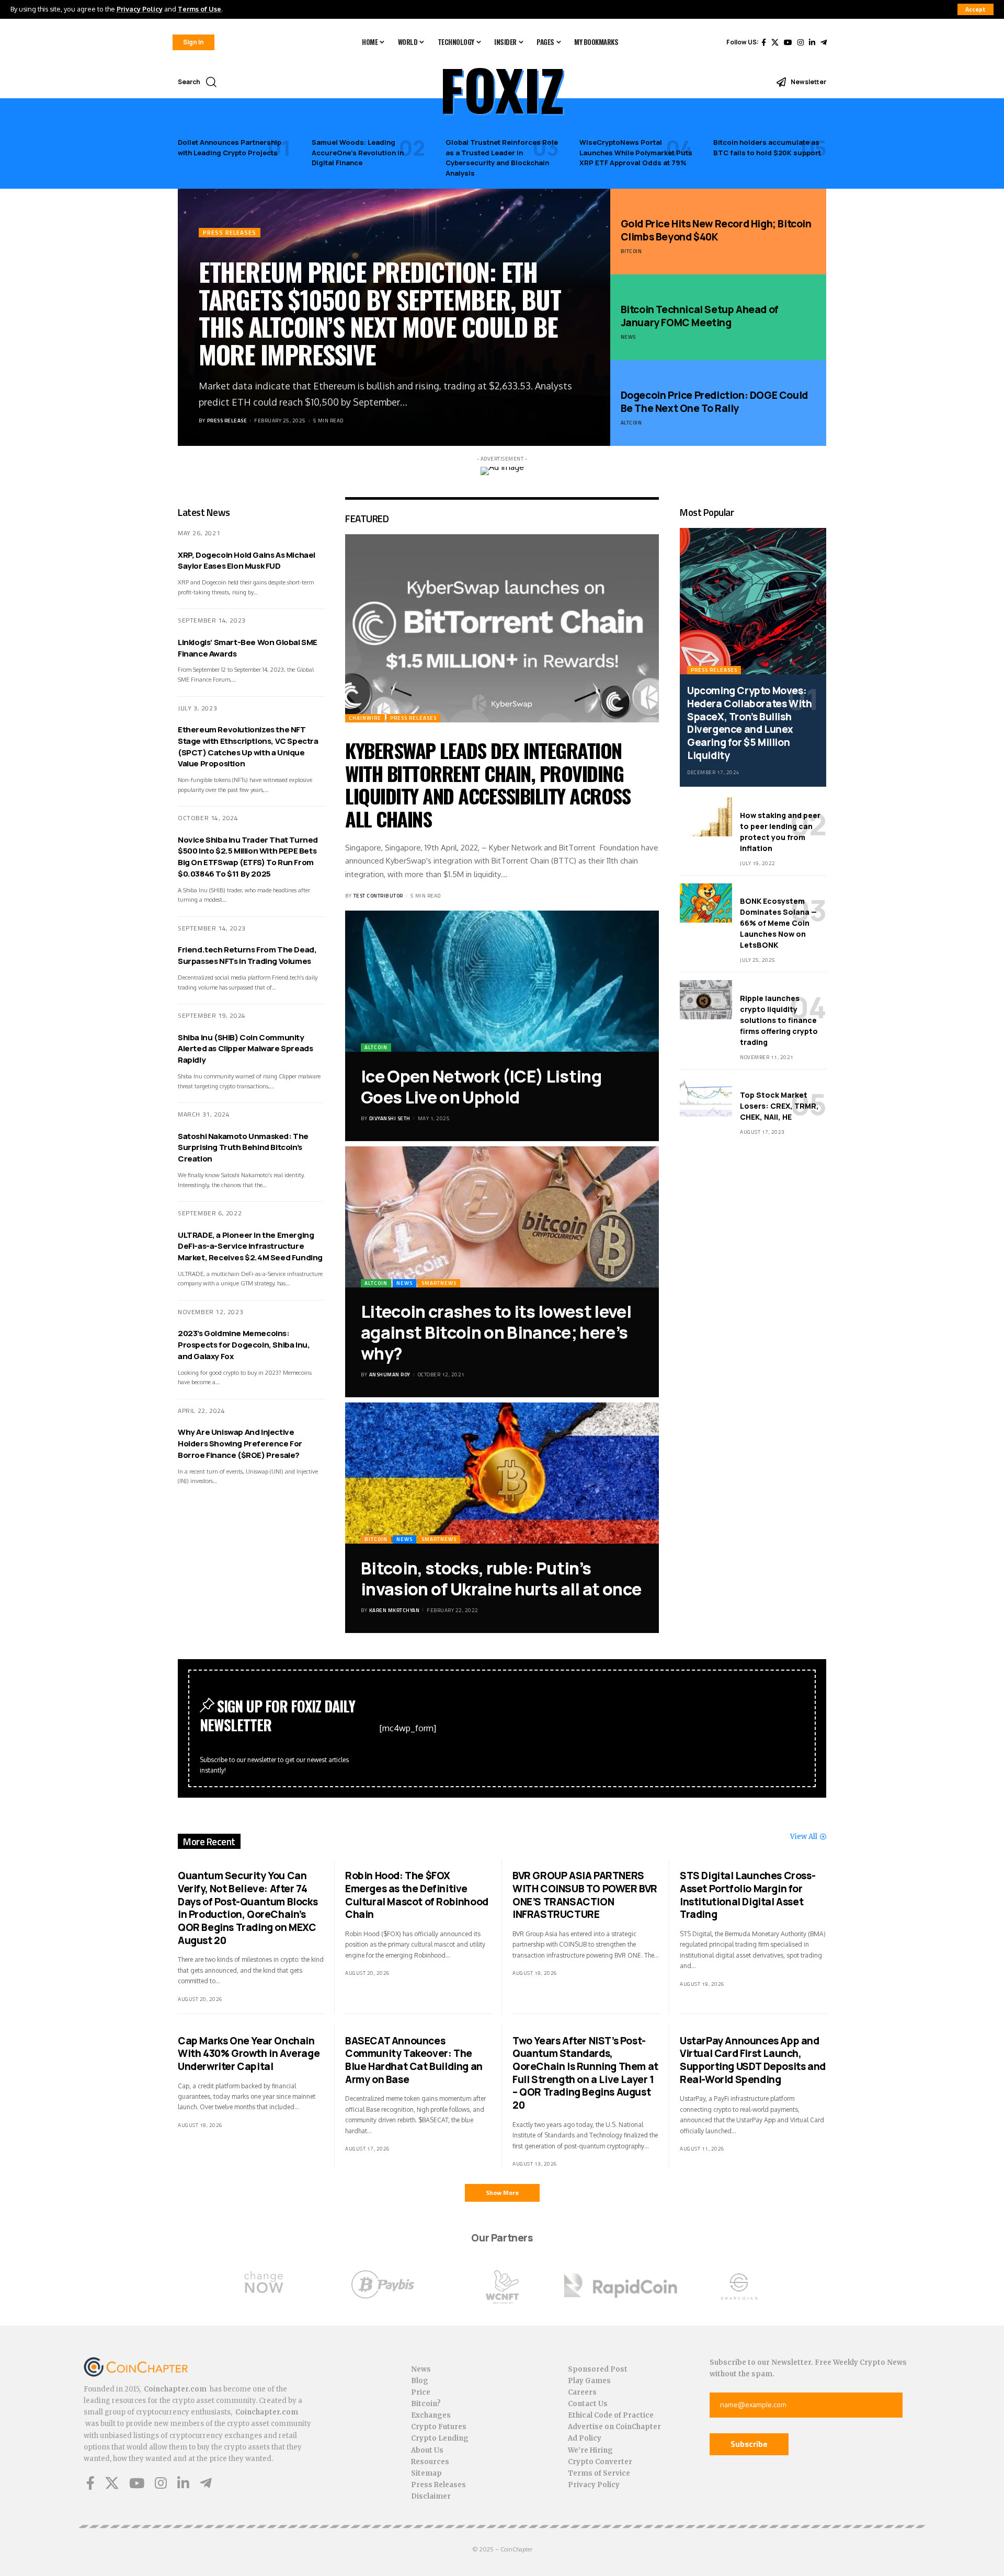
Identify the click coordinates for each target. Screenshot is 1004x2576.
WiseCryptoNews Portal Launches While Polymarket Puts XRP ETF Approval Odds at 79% (636, 152)
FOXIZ (502, 89)
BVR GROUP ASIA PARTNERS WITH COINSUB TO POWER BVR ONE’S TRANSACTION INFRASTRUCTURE (585, 1895)
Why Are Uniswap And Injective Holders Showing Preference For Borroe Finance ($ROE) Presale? (240, 1444)
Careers (582, 2392)
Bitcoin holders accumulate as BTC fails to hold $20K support (767, 147)
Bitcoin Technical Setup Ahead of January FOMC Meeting (700, 316)
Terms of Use (199, 9)
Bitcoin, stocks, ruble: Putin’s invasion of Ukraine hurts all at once (501, 1579)
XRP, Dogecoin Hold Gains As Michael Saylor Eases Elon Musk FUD (247, 561)
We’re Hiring (590, 2450)
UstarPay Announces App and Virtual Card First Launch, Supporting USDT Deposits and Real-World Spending (753, 2060)
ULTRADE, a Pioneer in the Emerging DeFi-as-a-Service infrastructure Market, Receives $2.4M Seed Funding (250, 1246)
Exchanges (431, 2415)
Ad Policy (585, 2438)
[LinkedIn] (812, 42)
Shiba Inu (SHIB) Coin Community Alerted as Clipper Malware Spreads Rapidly (245, 1049)
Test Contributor (378, 896)
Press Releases (230, 232)
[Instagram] (801, 42)
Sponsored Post (598, 2369)
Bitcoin (631, 251)
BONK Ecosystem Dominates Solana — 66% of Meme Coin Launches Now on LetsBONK (778, 923)
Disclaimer (431, 2496)
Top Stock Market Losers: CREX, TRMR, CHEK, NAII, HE (779, 1106)
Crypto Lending (440, 2438)
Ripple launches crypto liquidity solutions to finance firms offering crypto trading (779, 1020)
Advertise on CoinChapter (614, 2427)
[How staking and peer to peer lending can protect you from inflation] (706, 817)
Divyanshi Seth (390, 1118)
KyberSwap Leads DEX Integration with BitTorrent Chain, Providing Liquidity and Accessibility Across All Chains (488, 784)
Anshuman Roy (390, 1375)
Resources (430, 2462)
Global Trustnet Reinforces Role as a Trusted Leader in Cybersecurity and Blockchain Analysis (502, 158)
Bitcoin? (426, 2404)
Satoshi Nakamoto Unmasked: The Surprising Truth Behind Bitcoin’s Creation (243, 1148)
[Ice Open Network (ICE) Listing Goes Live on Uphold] (502, 981)
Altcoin (631, 423)
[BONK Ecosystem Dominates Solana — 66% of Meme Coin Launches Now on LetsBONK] (706, 903)
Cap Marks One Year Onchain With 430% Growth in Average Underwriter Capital (249, 2054)
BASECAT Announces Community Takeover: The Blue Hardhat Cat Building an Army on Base (414, 2060)
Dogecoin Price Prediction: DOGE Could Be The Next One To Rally (714, 402)
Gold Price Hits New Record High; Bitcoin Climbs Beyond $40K (716, 230)
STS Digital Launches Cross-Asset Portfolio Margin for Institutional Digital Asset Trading (748, 1895)
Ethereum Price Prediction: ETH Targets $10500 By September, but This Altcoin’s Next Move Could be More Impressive (380, 313)
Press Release (227, 421)
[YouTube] (788, 42)
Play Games (589, 2381)
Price (421, 2392)
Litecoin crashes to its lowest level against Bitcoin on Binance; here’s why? (496, 1332)
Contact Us (588, 2404)
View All (804, 1837)
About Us (427, 2450)
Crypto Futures (439, 2427)
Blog (420, 2381)
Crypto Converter (600, 2462)
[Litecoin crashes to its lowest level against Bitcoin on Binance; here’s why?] (502, 1217)
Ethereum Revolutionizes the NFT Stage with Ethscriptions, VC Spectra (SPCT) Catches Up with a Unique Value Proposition (248, 746)
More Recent (209, 1841)
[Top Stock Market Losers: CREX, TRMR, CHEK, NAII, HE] (706, 1097)
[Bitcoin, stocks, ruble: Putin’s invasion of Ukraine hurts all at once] (502, 1473)
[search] (211, 82)
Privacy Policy (140, 9)
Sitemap (426, 2473)
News (628, 337)
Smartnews (439, 1283)
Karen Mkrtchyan (395, 1610)
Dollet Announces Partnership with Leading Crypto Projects (230, 147)
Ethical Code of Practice (611, 2415)
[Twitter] (775, 42)
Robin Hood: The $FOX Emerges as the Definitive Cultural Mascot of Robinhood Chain (417, 1895)
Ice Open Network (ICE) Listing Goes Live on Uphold (481, 1087)
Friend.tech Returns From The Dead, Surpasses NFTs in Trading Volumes (247, 955)
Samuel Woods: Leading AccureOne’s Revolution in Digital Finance (358, 152)
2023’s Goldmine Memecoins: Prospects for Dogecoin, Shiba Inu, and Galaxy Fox (244, 1345)
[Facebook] (764, 42)
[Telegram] (824, 42)
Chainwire (365, 718)
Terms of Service (599, 2473)
